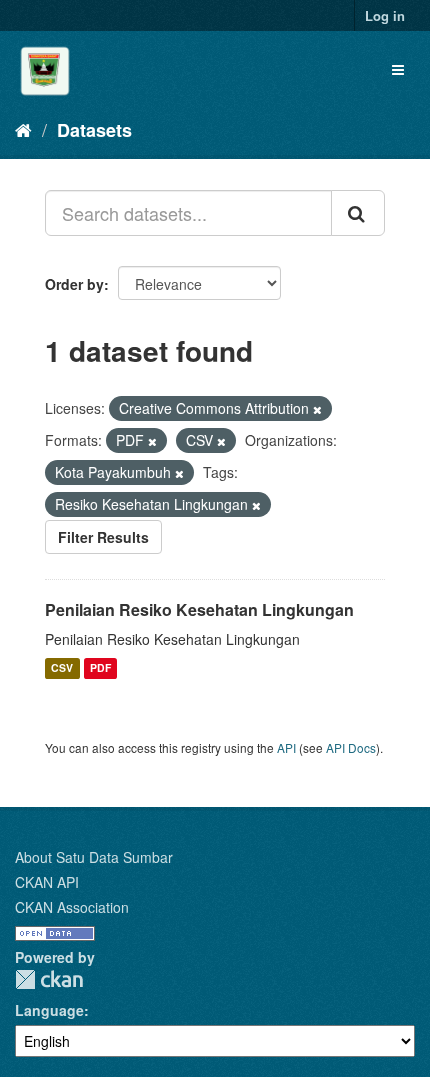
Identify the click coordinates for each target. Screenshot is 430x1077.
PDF (100, 668)
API (286, 747)
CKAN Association (72, 907)
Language (49, 1010)
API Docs (351, 747)
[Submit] (358, 213)
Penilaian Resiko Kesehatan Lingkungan (199, 609)
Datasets (94, 130)
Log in (385, 15)
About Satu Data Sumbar (94, 857)
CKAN (49, 979)
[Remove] (317, 409)
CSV (62, 668)
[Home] (23, 129)
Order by (74, 284)
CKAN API (47, 882)
